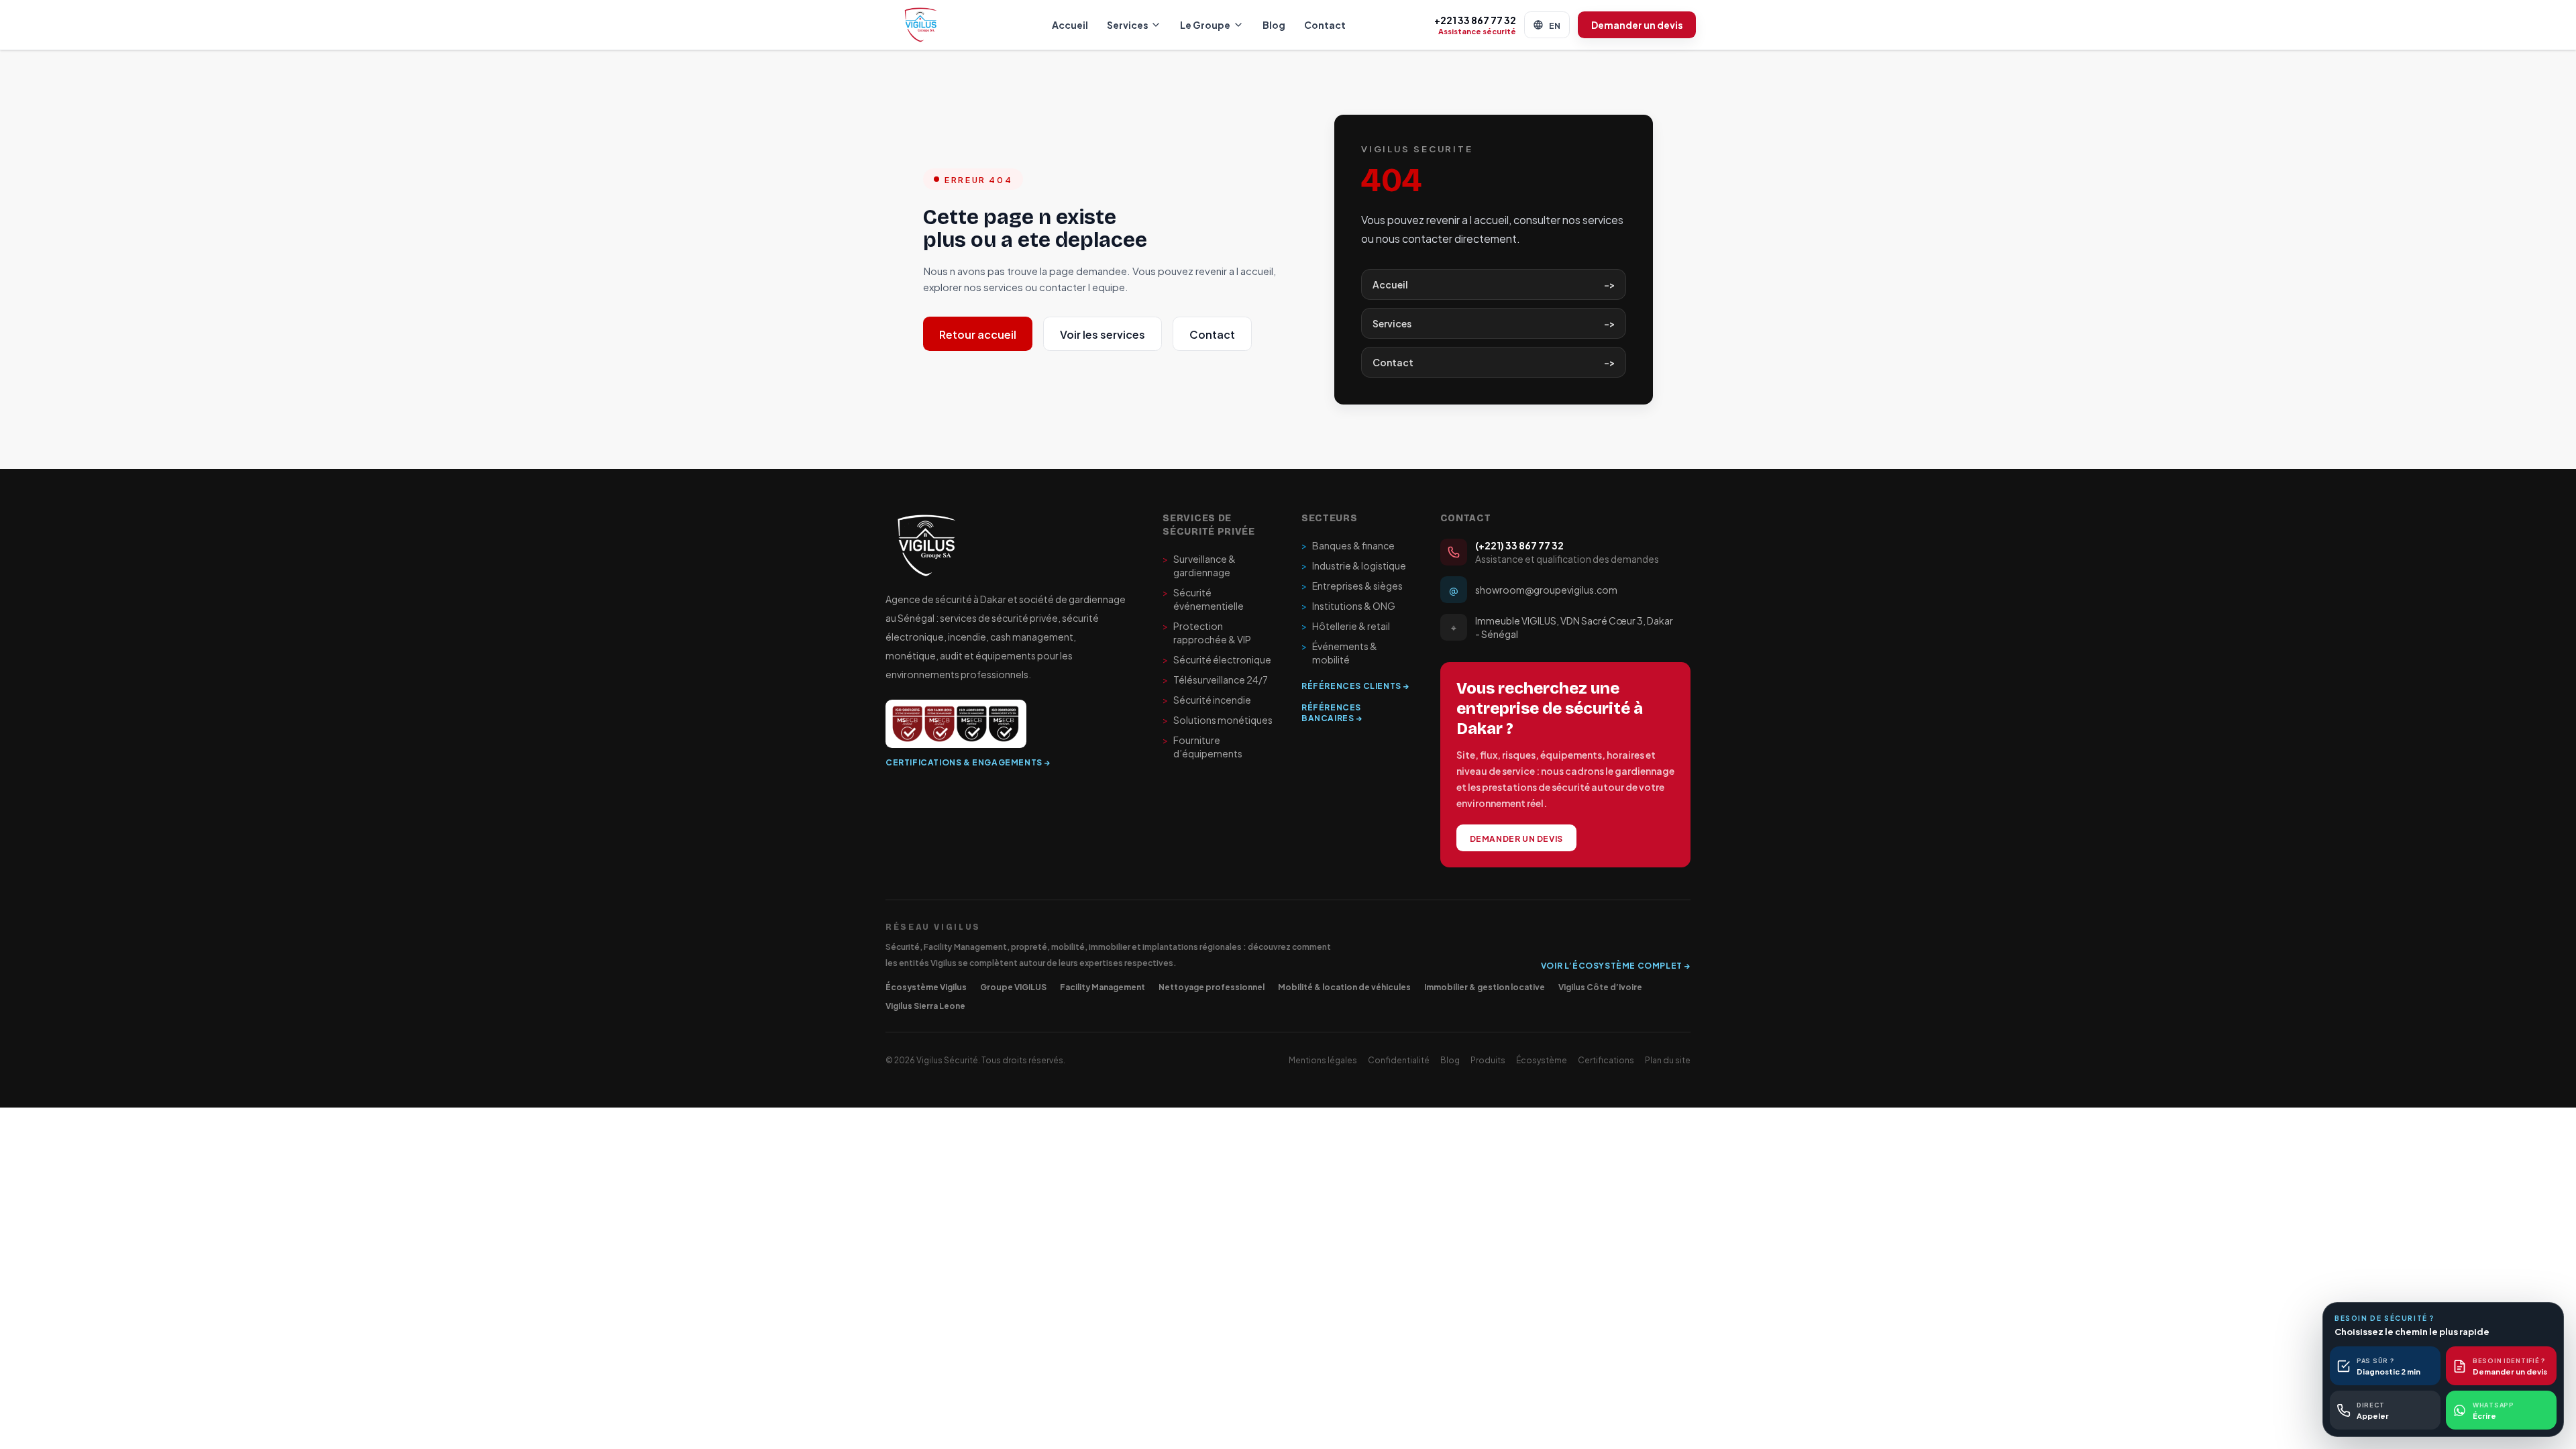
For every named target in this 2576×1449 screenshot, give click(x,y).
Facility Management (1103, 986)
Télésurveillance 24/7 (1215, 680)
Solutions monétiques (1218, 720)
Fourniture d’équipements (1202, 747)
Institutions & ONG (1348, 606)
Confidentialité (1399, 1059)
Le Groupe (1205, 24)
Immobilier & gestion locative (1485, 986)
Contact (1325, 24)
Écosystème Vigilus (926, 986)
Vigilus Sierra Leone (925, 1005)
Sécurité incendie (1207, 700)
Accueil (1070, 24)
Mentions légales (1323, 1059)
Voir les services (1103, 334)
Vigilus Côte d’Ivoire (1600, 986)
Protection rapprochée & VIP (1207, 633)
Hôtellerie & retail (1346, 626)
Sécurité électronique (1217, 659)
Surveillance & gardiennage (1199, 566)
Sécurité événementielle (1203, 599)
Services (1127, 24)
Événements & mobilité (1339, 653)
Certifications (1606, 1059)
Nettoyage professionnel (1212, 986)
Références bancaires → (1332, 712)
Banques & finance (1348, 545)
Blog (1274, 24)
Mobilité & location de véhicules (1344, 986)
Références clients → (1355, 685)
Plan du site (1668, 1059)
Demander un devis (1637, 24)
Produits (1488, 1059)
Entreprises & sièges (1352, 586)
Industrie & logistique (1354, 566)
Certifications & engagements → (968, 761)
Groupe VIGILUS (1013, 986)
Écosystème (1542, 1059)
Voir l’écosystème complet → (1616, 965)
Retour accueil (978, 334)
